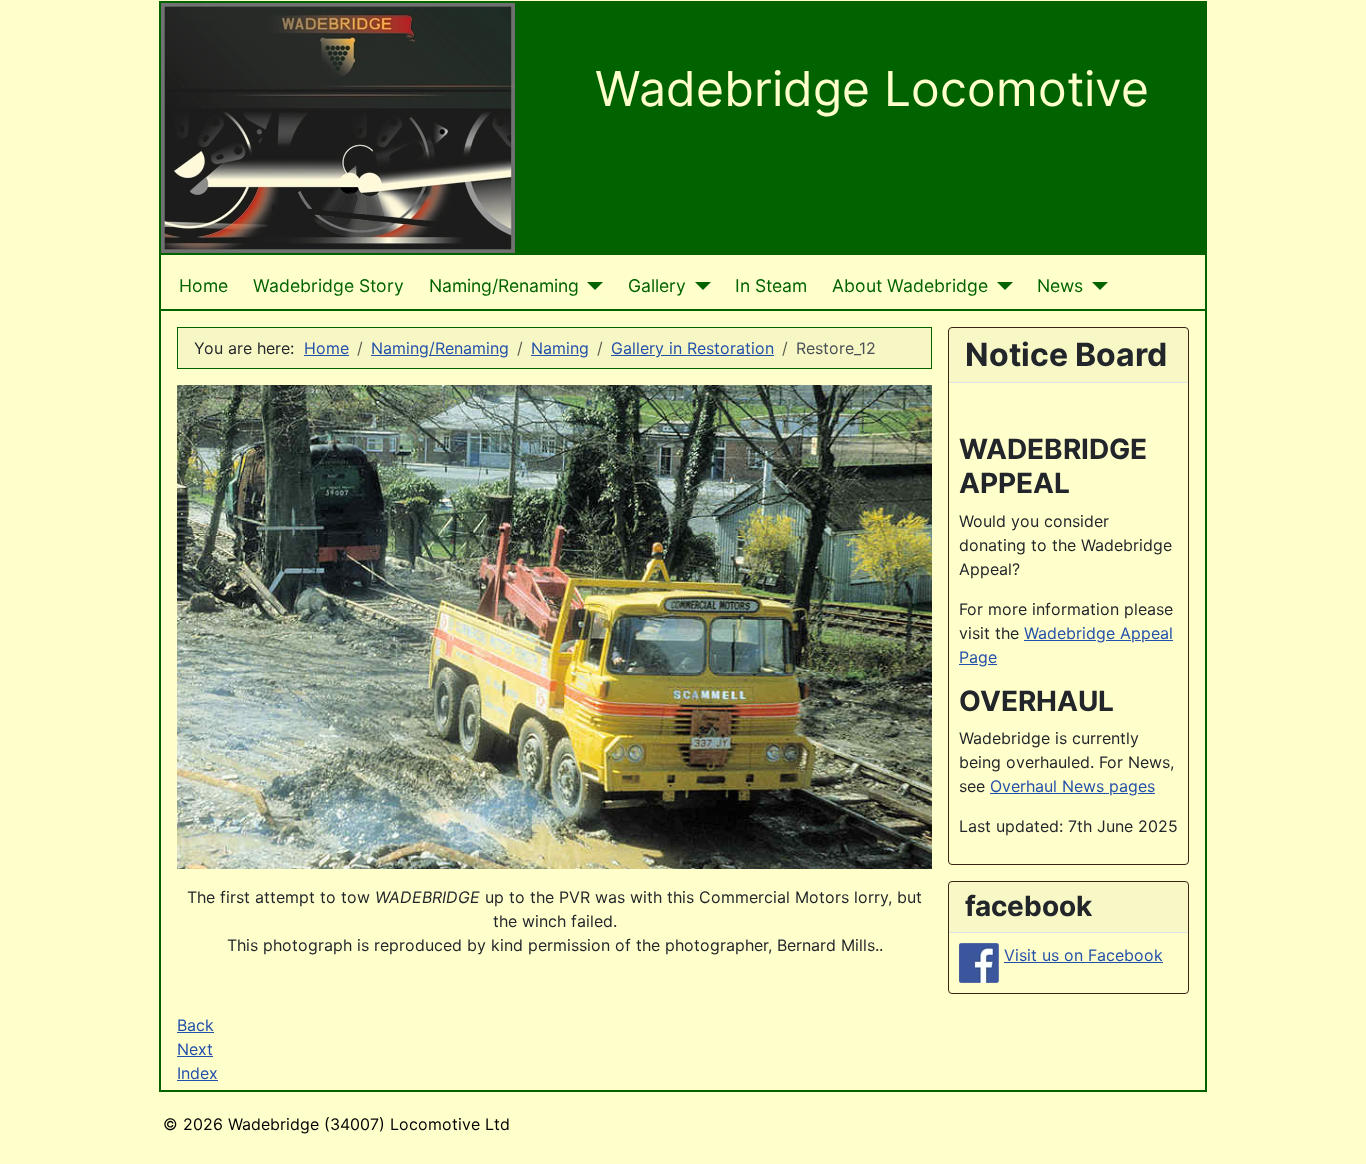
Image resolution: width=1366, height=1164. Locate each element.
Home (203, 285)
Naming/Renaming (504, 285)
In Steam (771, 285)
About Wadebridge (910, 285)
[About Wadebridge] (1000, 286)
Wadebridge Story (328, 285)
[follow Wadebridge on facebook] (979, 961)
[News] (1095, 286)
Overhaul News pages (1072, 786)
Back (195, 1025)
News (1060, 285)
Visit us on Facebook (1083, 955)
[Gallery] (698, 286)
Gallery (657, 285)
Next (195, 1049)
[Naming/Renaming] (591, 286)
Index (197, 1073)
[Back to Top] (1331, 1127)
